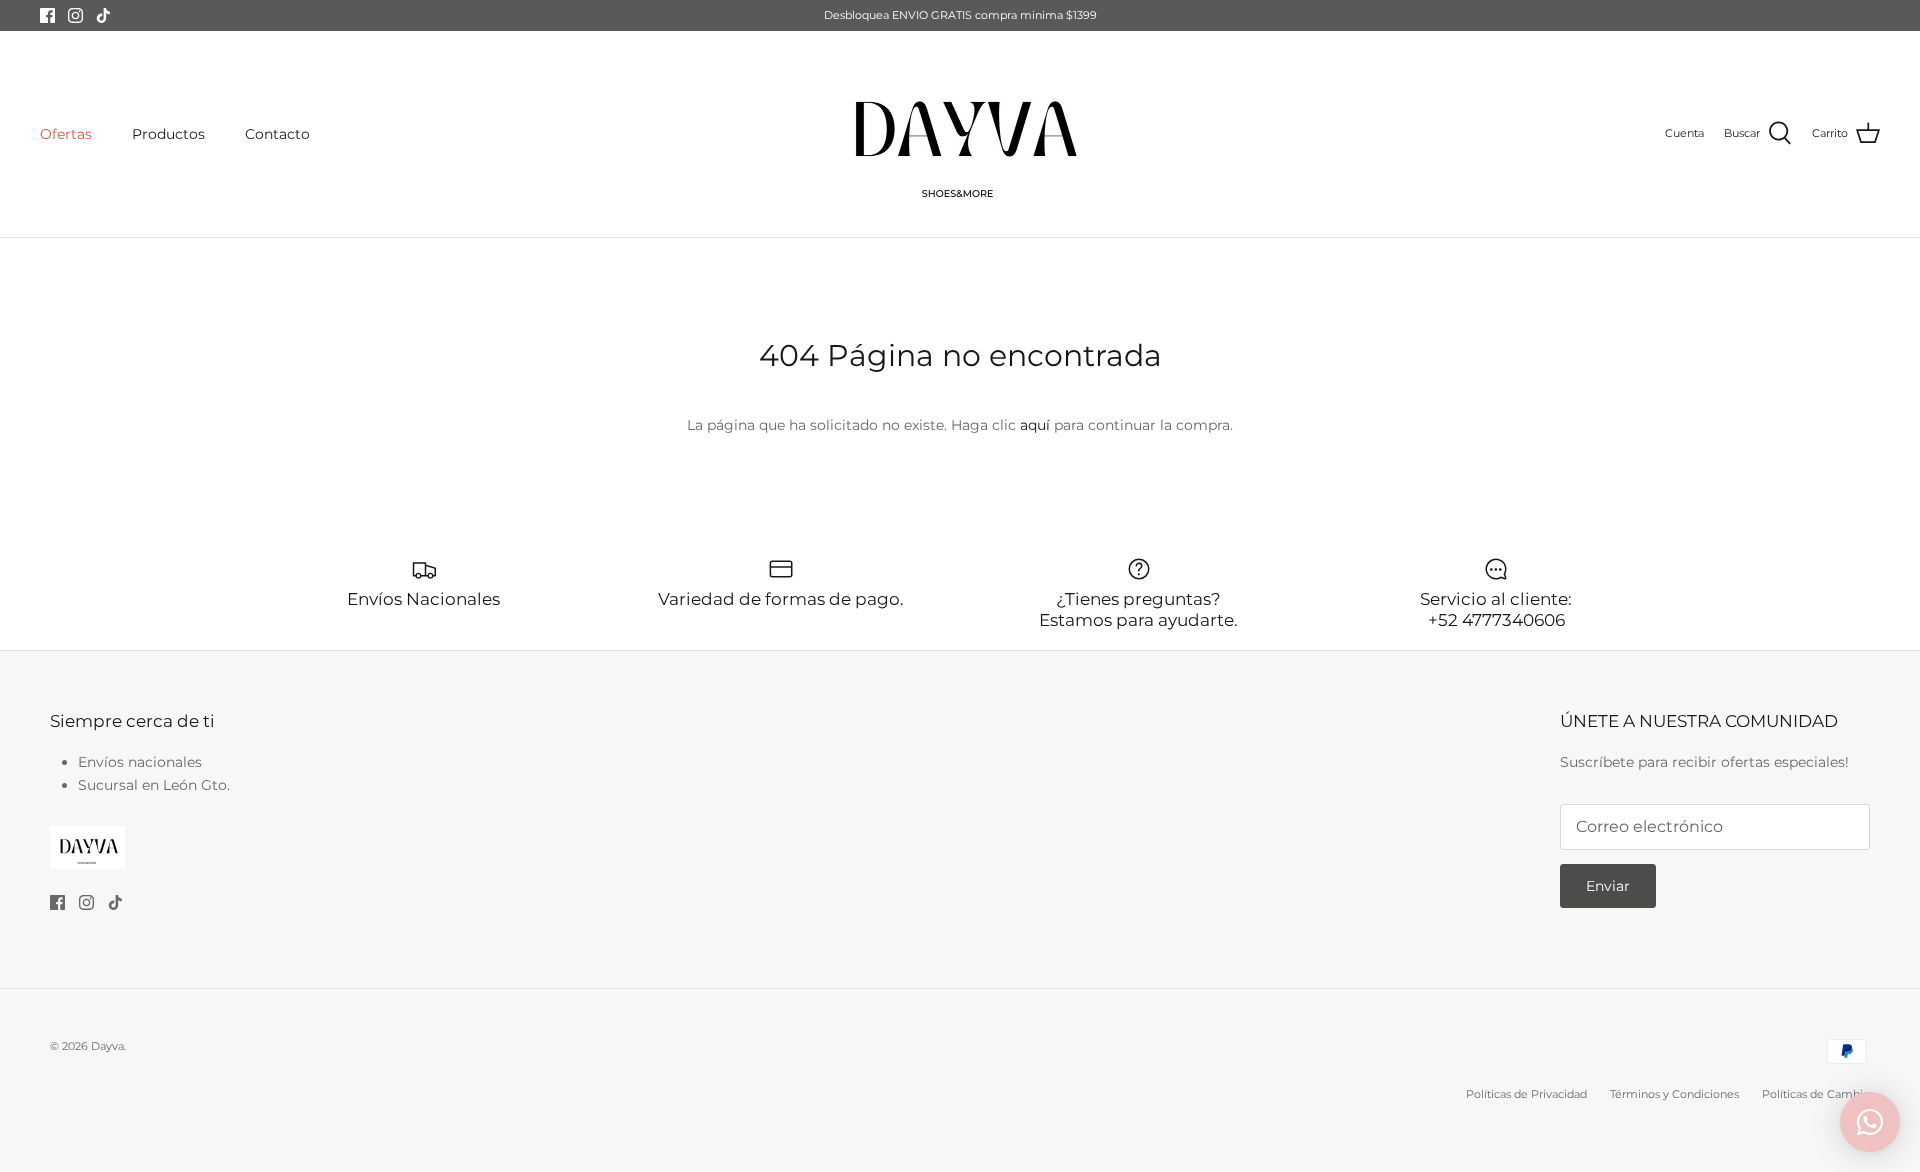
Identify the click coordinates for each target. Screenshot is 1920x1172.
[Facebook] (47, 15)
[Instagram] (75, 15)
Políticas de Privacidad (1526, 1094)
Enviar (1608, 886)
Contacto (277, 134)
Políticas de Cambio (1816, 1094)
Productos (168, 134)
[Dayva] (960, 134)
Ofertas (66, 134)
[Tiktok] (103, 15)
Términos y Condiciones (1674, 1094)
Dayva (107, 1046)
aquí (1035, 425)
